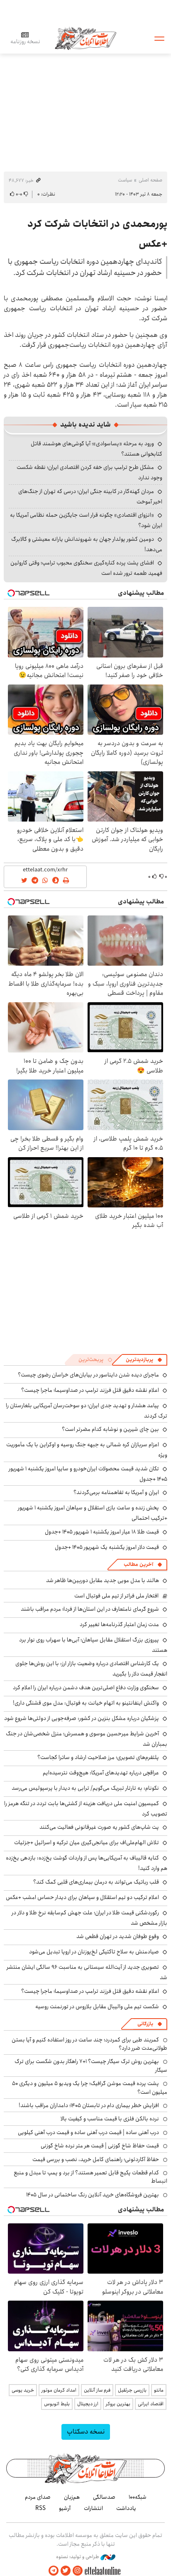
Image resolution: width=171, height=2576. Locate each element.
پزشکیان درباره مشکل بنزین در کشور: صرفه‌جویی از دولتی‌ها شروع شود (82, 1718)
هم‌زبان (72, 2497)
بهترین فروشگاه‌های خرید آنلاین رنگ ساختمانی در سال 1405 (93, 2195)
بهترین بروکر (118, 2404)
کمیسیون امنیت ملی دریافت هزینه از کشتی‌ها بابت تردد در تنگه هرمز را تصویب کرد (86, 1809)
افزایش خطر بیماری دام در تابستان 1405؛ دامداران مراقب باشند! (89, 2105)
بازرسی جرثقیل (132, 2390)
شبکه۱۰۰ (138, 2497)
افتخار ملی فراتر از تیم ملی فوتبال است (116, 1596)
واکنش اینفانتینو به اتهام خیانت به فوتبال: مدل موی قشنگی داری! (86, 1703)
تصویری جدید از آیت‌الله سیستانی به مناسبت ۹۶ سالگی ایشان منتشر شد (87, 1972)
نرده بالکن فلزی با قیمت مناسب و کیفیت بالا (110, 2119)
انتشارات (93, 2508)
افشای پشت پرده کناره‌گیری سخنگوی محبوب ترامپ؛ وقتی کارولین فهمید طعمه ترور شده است (86, 568)
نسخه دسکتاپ (86, 2432)
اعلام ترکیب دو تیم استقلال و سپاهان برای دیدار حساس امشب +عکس (82, 1897)
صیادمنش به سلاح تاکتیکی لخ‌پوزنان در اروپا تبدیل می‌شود (94, 1952)
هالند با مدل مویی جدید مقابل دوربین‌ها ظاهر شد (103, 1580)
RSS (40, 2508)
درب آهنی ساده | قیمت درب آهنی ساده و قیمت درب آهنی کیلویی (88, 2132)
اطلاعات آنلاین (85, 38)
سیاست (125, 180)
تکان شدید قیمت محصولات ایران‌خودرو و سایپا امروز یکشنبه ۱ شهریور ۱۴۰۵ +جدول (88, 1474)
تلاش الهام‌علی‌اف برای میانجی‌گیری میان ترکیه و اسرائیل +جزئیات (87, 1842)
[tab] (144, 1360)
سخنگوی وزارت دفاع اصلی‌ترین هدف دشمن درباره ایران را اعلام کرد (86, 1688)
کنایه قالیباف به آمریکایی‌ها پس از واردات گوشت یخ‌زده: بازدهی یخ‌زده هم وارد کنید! (87, 1863)
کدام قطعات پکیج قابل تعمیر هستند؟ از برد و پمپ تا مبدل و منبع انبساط (90, 2177)
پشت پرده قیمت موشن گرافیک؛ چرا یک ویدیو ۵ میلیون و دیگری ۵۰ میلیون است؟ (90, 2088)
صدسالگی (104, 2497)
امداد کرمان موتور (59, 2390)
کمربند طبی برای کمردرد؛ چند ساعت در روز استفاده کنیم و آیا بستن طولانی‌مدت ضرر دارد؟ (89, 2044)
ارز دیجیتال (88, 2404)
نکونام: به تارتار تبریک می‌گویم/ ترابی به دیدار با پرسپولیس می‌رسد (85, 1788)
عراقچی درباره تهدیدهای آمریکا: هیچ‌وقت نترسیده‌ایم (101, 1773)
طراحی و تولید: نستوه (78, 2557)
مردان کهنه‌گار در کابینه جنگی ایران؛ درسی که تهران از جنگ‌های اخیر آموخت (90, 497)
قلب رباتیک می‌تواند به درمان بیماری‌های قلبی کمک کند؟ (96, 1882)
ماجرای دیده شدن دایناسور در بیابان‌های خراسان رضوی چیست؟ (88, 1375)
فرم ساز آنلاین (97, 2390)
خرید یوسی (23, 2390)
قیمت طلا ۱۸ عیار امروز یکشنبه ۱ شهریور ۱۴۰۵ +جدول (102, 1532)
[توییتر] (66, 2571)
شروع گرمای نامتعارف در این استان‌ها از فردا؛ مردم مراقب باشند (90, 1609)
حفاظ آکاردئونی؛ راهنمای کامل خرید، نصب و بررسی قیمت (96, 2159)
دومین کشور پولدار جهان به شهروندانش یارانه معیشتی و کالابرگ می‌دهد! (87, 544)
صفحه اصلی (150, 180)
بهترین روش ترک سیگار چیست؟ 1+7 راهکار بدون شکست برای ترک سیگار (91, 2066)
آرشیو (65, 2508)
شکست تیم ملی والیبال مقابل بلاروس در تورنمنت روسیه (97, 2007)
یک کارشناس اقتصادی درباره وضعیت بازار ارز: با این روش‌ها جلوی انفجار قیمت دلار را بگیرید (91, 1669)
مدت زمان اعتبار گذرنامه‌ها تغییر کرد (119, 1624)
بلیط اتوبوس (57, 2404)
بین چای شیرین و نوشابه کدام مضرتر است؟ (110, 1429)
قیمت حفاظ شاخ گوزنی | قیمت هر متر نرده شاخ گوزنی (100, 2146)
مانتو (159, 2390)
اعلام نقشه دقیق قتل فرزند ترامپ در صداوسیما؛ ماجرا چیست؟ (90, 1390)
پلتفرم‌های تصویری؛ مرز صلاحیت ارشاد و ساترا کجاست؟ (98, 1757)
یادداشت (126, 2508)
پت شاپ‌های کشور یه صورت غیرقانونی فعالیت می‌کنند (99, 1827)
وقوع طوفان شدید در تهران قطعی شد (118, 1936)
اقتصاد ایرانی (151, 2404)
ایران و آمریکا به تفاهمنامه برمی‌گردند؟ (116, 1492)
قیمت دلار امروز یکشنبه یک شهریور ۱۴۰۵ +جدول (107, 1547)
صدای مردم (38, 2497)
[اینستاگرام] (78, 2571)
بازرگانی (145, 2024)
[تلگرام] (54, 2571)
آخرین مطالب (138, 1564)
